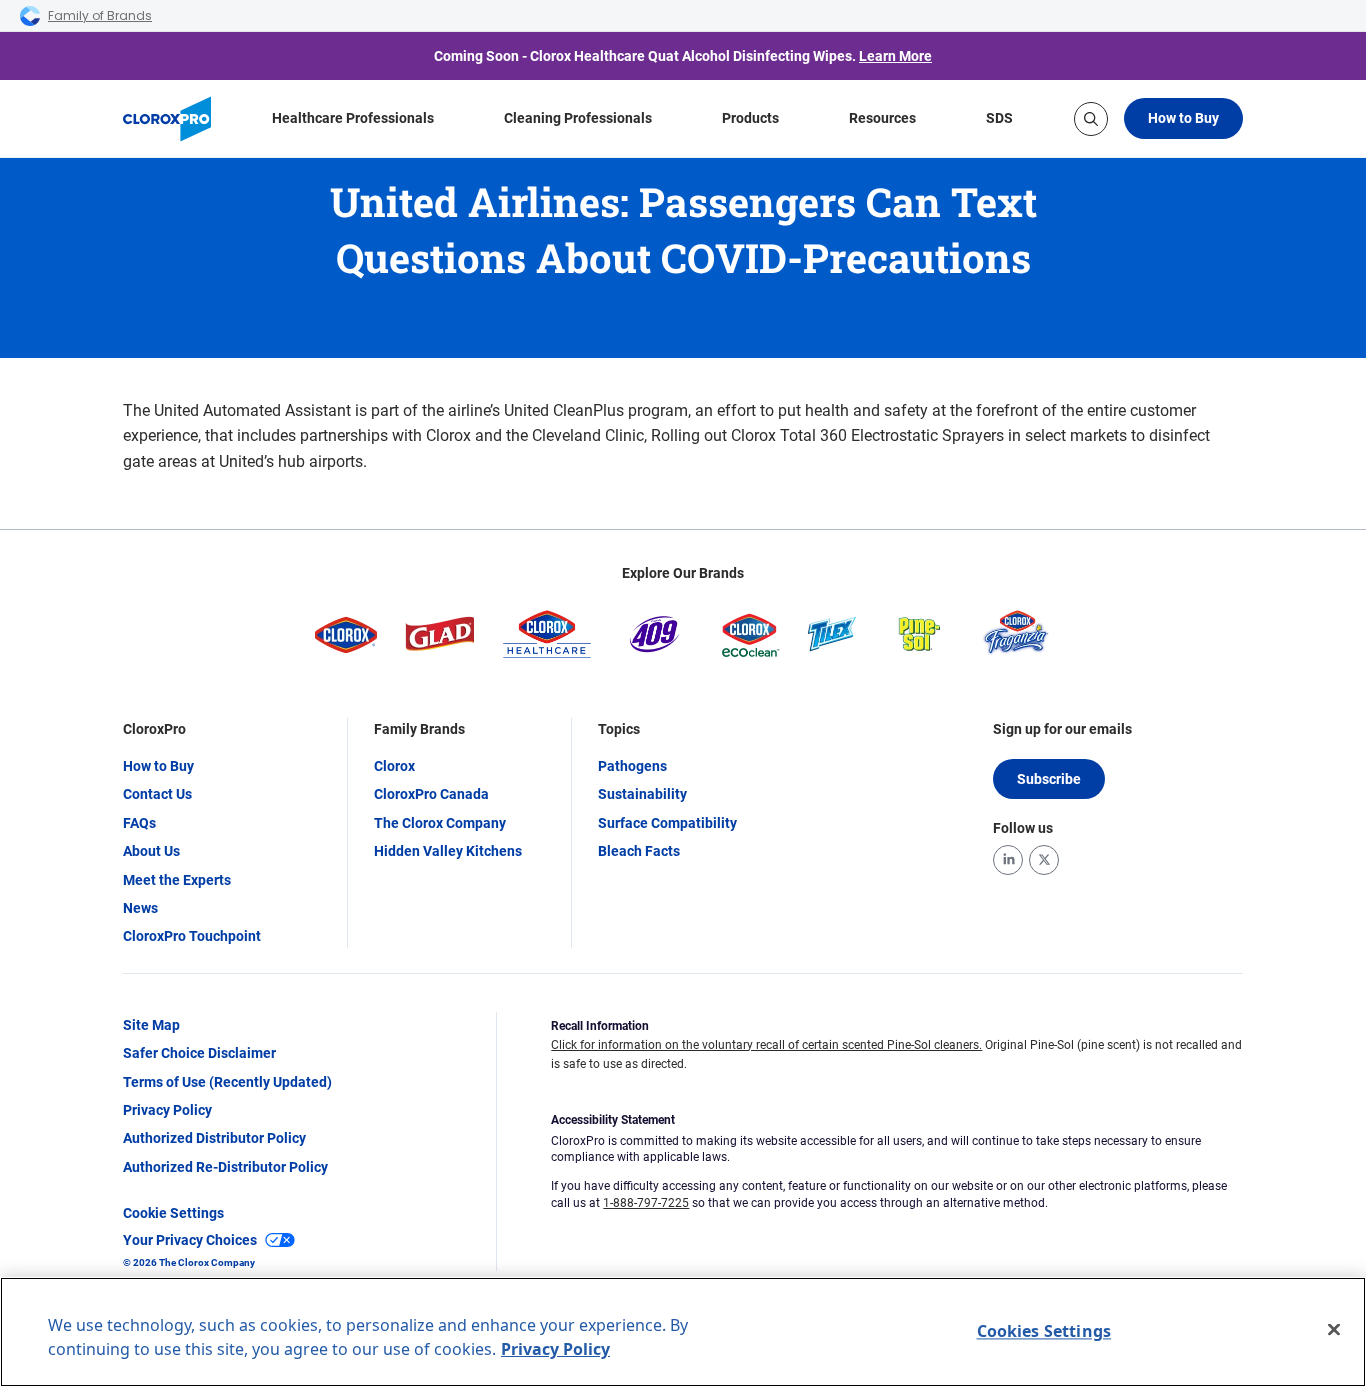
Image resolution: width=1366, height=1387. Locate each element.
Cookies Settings (1044, 1331)
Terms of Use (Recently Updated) (227, 1082)
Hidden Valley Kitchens (448, 851)
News (140, 908)
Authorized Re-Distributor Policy (225, 1167)
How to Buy (1183, 118)
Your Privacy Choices (190, 1240)
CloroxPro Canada (431, 794)
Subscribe (1049, 779)
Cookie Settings (173, 1213)
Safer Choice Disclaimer (199, 1053)
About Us (151, 851)
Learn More (895, 56)
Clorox (394, 766)
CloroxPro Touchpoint (192, 936)
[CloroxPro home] (167, 119)
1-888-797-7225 (646, 1203)
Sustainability (642, 794)
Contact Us (157, 794)
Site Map (151, 1025)
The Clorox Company (440, 823)
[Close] (1334, 1330)
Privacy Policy (167, 1110)
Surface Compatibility (667, 823)
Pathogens (632, 766)
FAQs (139, 823)
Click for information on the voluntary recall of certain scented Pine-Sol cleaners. (766, 1045)
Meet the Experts (177, 880)
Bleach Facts (639, 851)
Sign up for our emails (1062, 729)
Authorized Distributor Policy (214, 1138)
